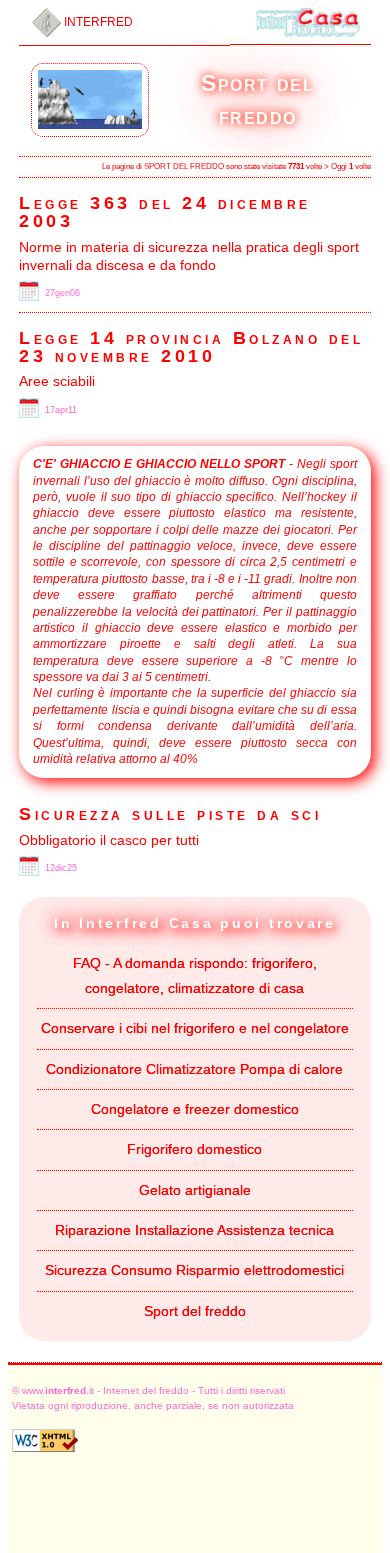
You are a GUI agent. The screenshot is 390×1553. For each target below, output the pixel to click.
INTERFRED (97, 21)
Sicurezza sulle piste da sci (170, 814)
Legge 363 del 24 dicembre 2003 (165, 212)
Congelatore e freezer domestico (195, 1109)
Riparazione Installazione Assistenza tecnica (194, 1230)
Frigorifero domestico (194, 1149)
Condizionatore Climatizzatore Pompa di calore (194, 1069)
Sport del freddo (195, 1311)
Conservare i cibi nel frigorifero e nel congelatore (195, 1028)
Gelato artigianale (195, 1190)
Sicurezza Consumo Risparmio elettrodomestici (194, 1270)
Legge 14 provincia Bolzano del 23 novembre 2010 (191, 347)
